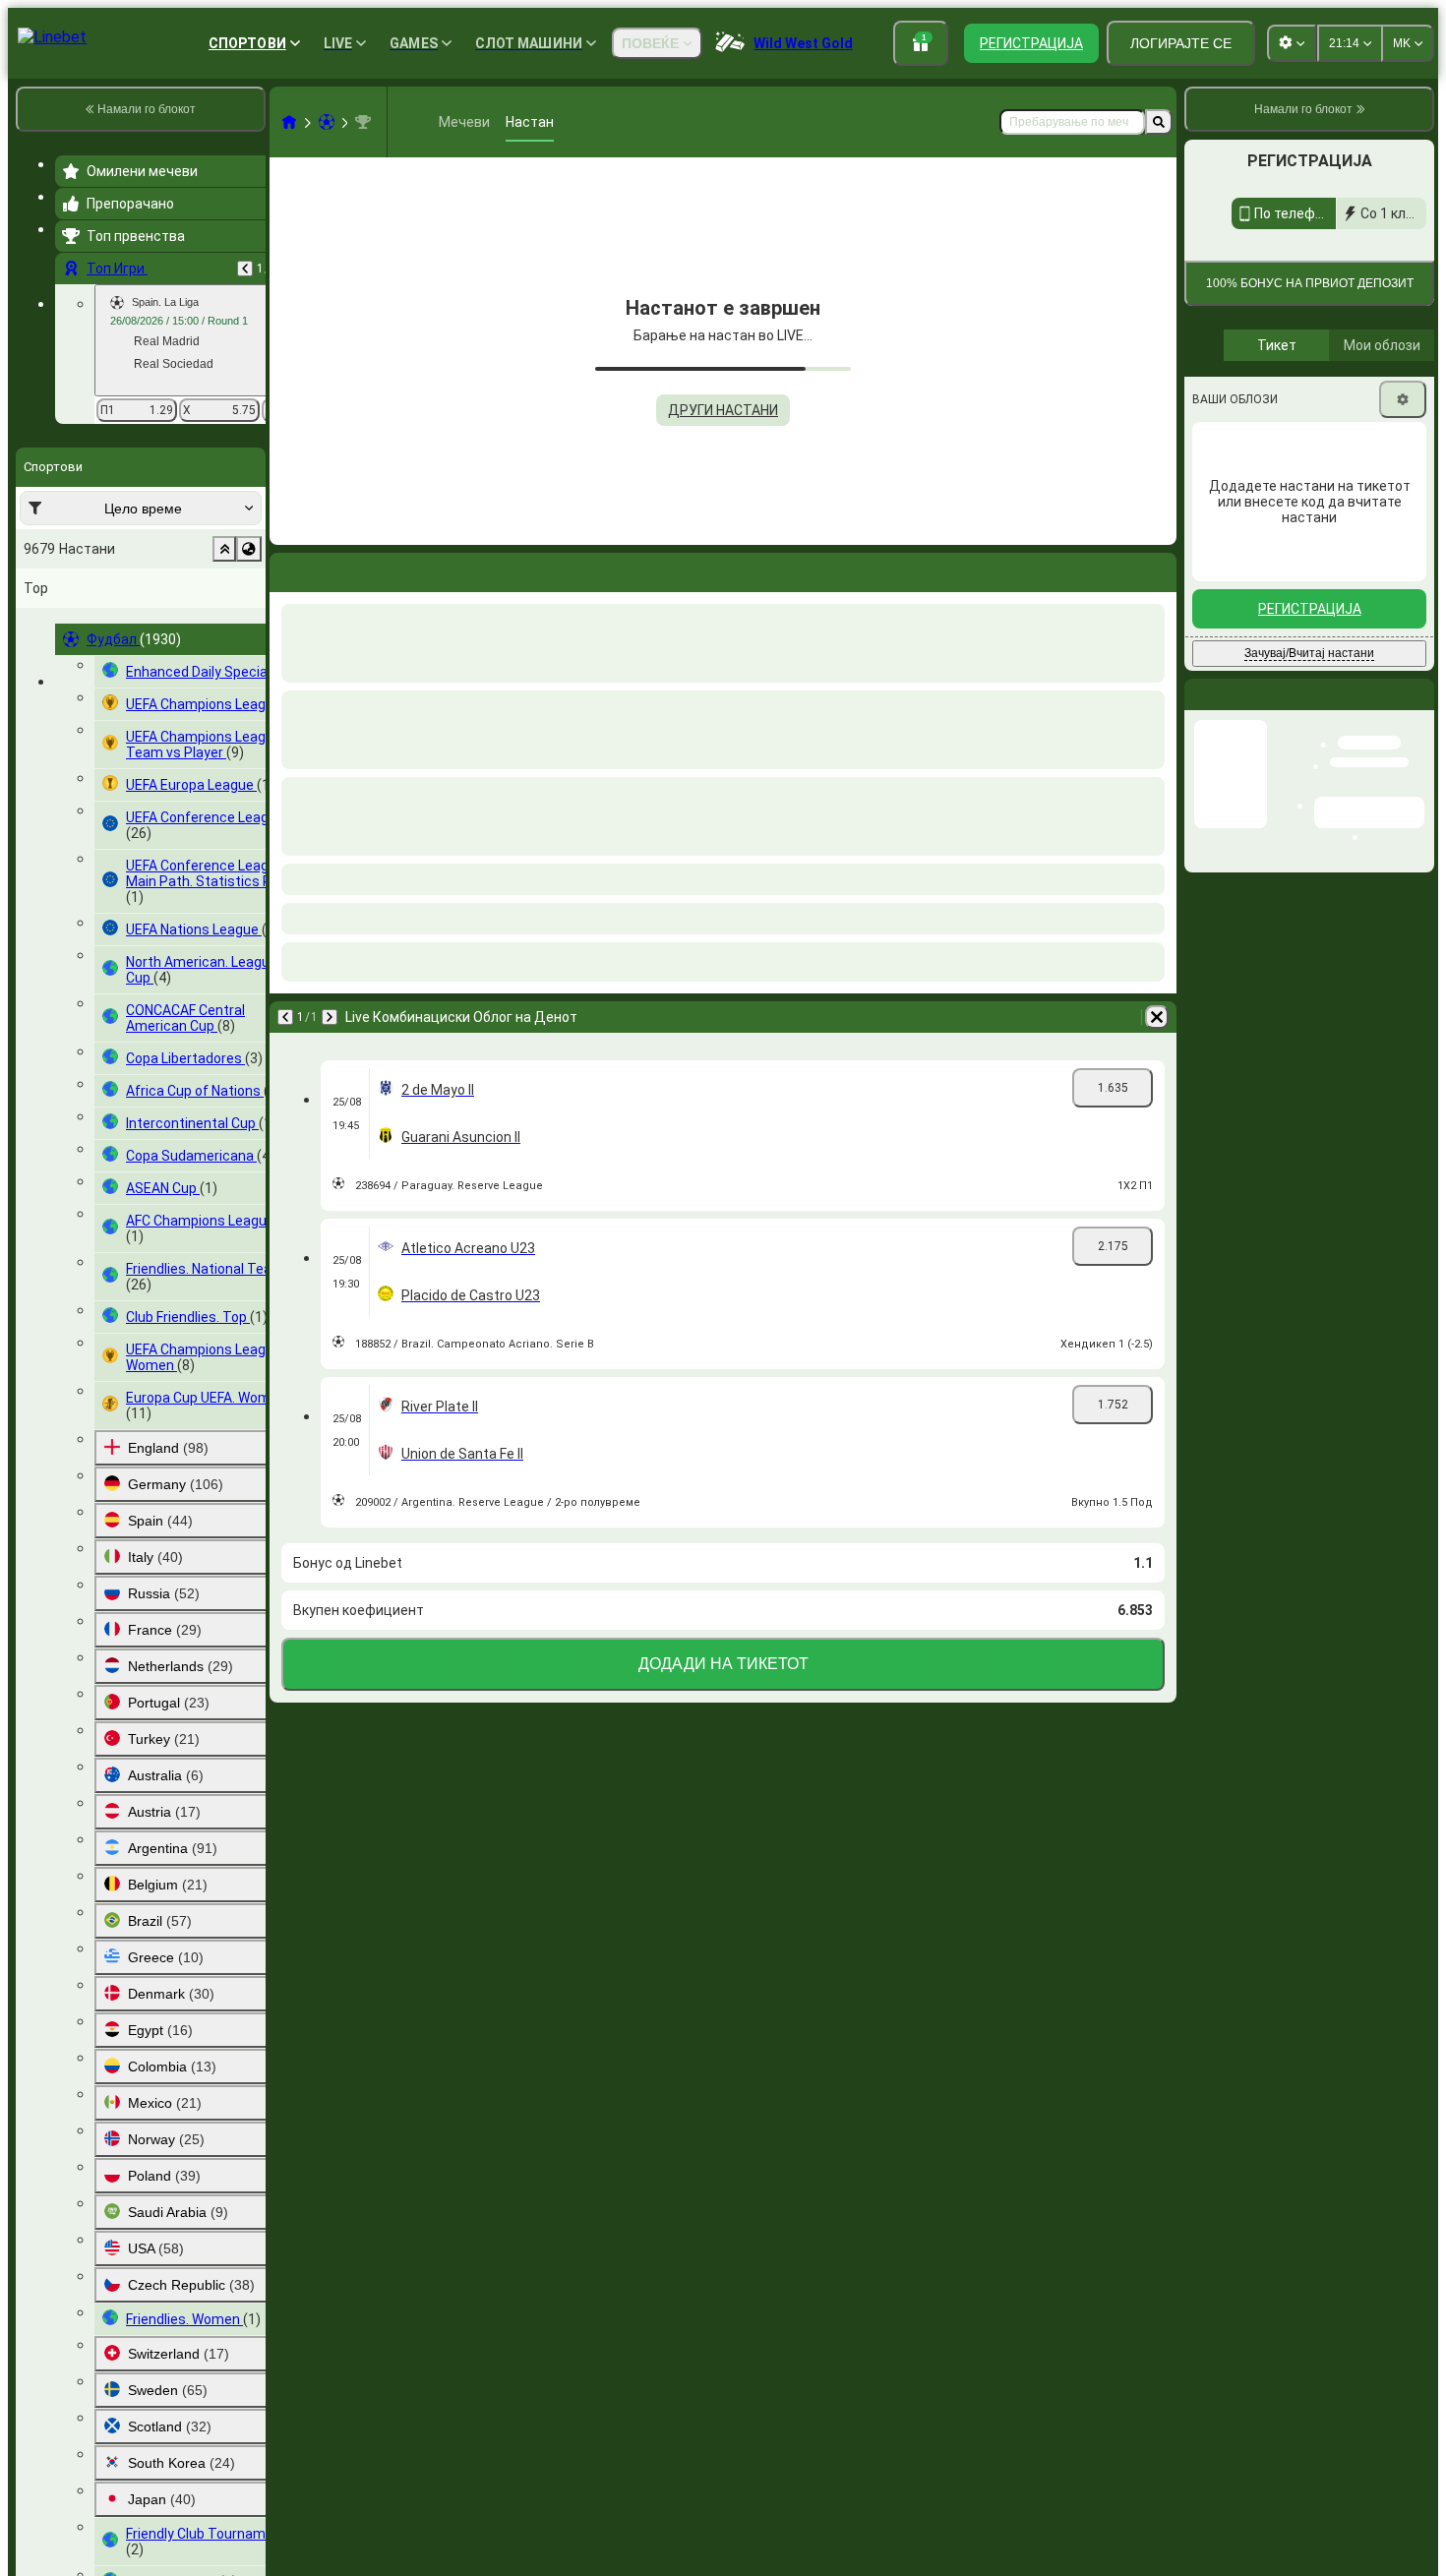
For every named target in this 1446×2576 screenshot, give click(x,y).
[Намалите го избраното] (224, 549)
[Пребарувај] (1159, 122)
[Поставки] (1403, 591)
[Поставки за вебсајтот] (1292, 43)
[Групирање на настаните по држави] (249, 549)
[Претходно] (245, 269)
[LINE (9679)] (289, 122)
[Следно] (330, 1017)
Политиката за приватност (1269, 426)
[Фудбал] (327, 122)
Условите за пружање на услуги (1340, 415)
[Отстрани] (1157, 1017)
